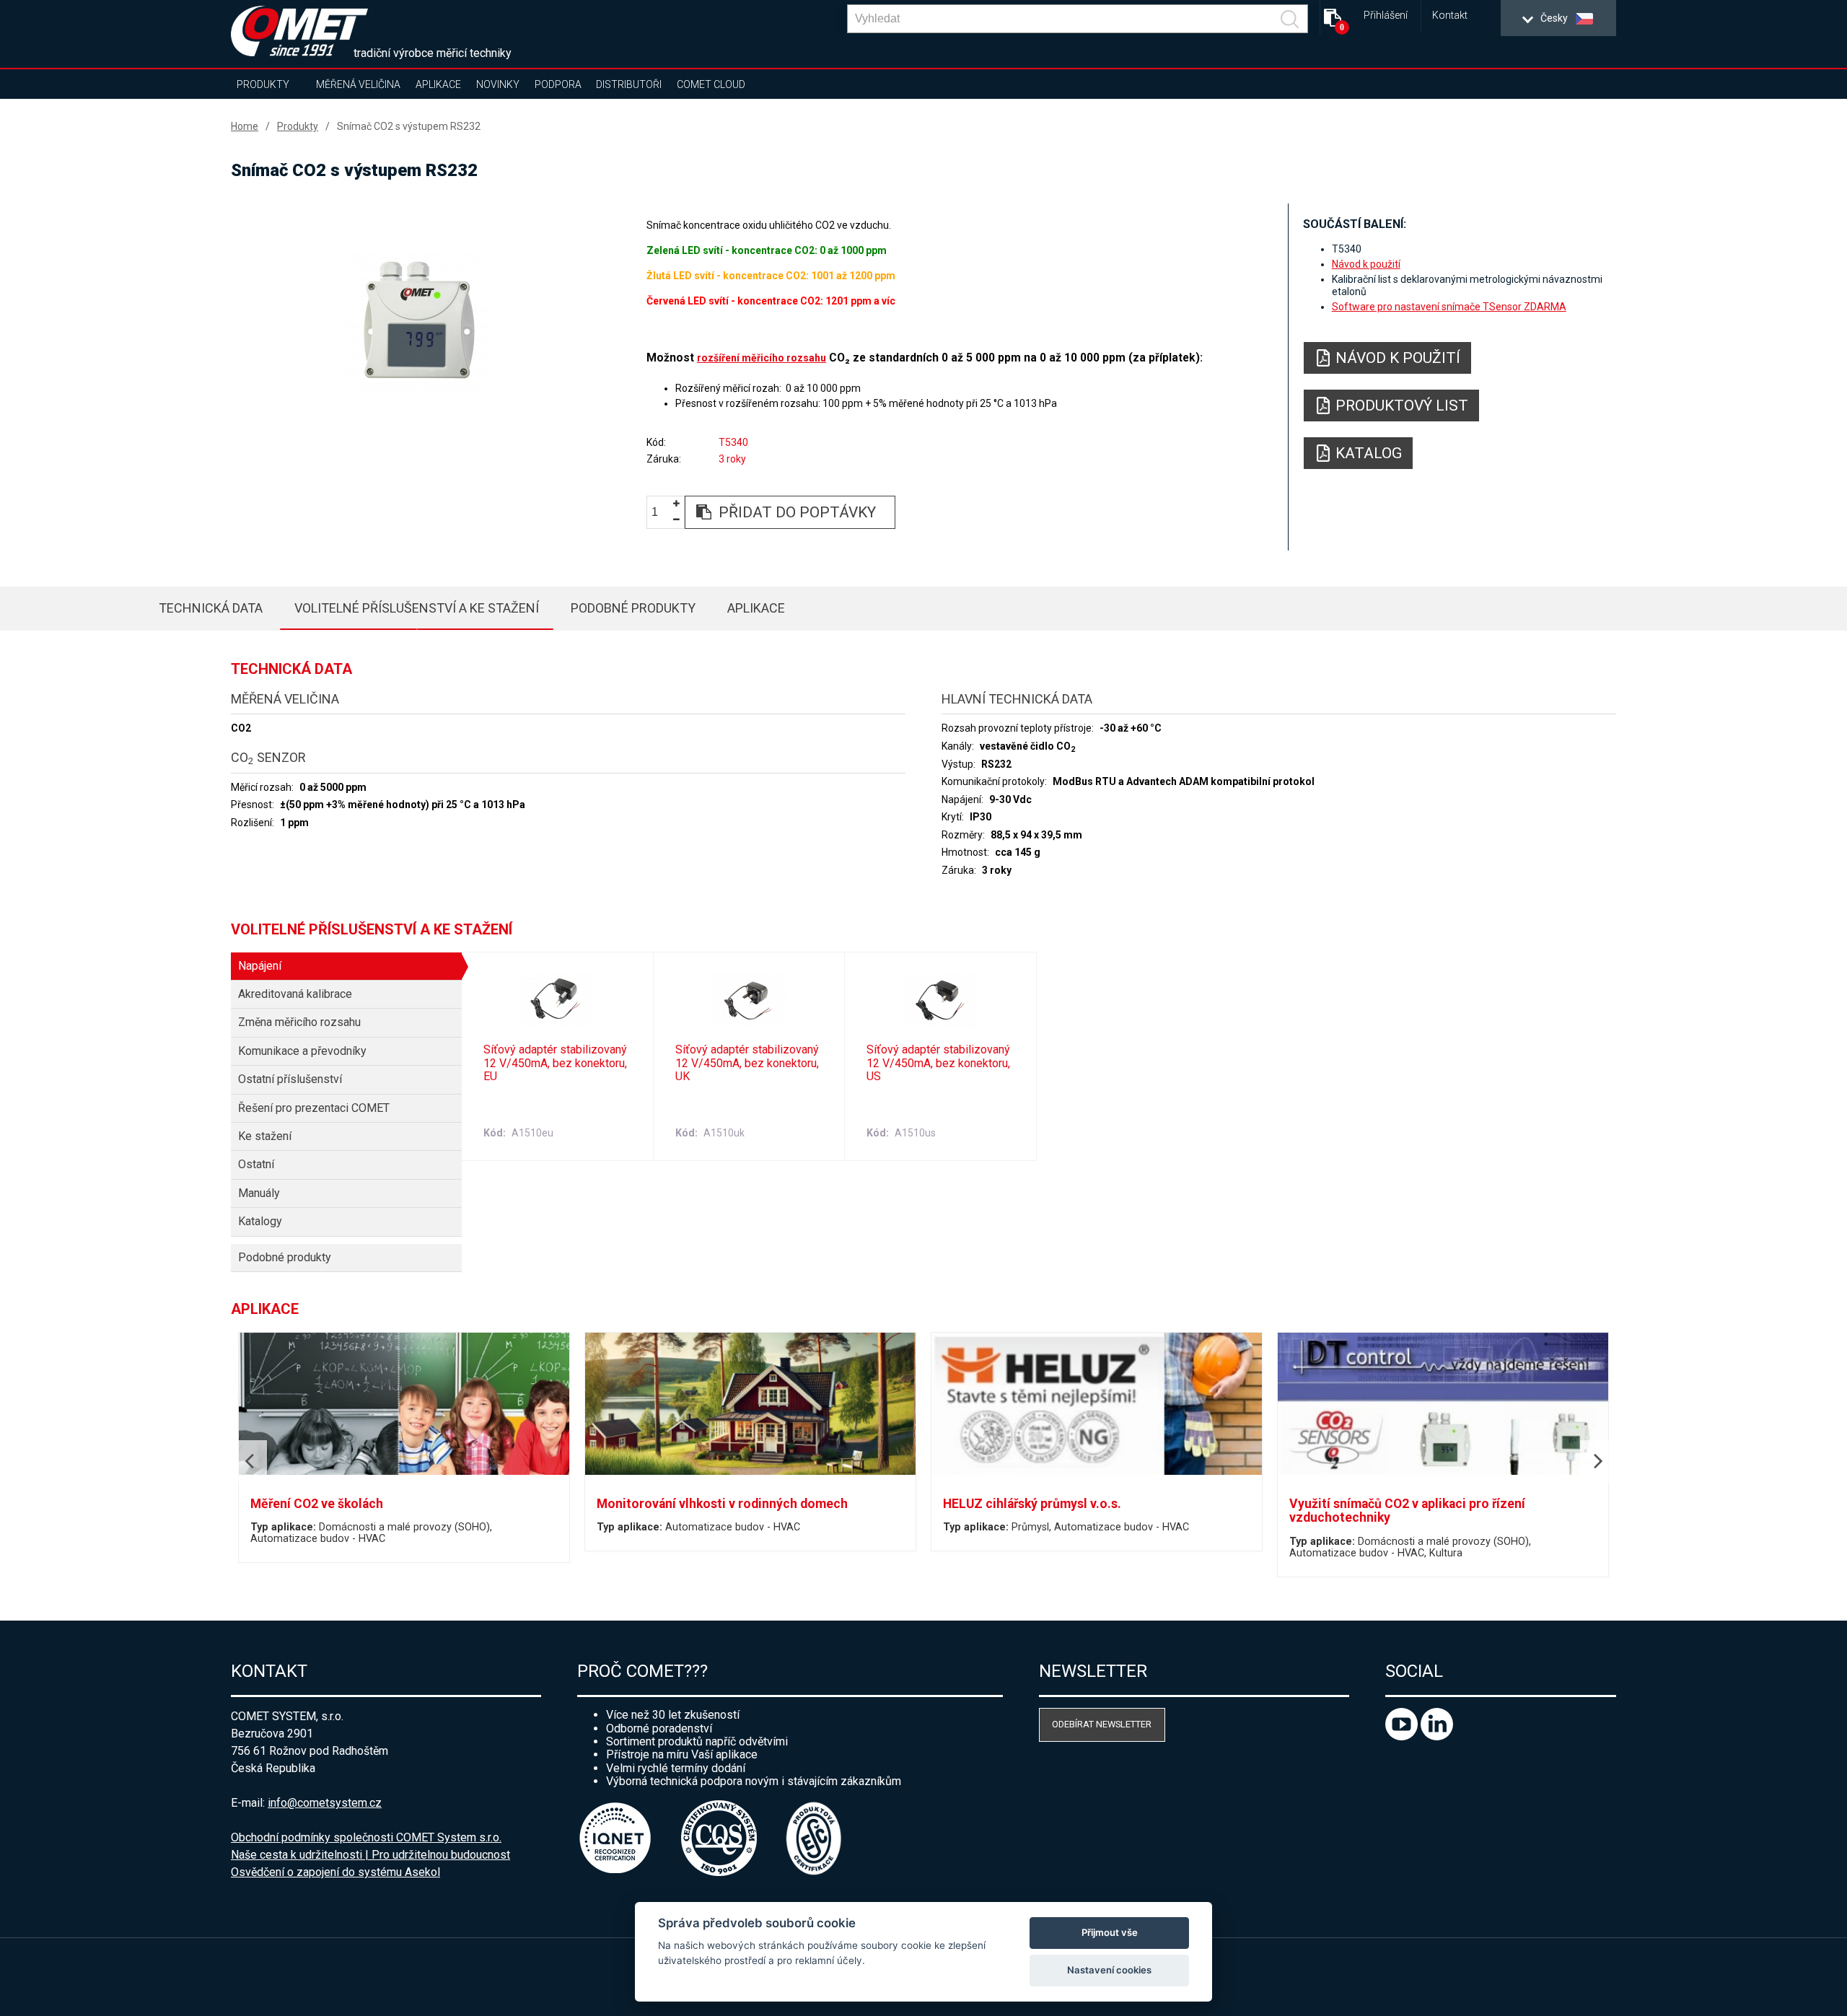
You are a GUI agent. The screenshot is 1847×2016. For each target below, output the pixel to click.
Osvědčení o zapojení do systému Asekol (335, 1872)
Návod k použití (1366, 264)
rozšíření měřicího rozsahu (762, 358)
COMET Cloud (711, 84)
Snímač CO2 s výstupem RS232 (409, 126)
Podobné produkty (633, 608)
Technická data (211, 608)
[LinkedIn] (1437, 1736)
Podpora (558, 84)
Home (245, 126)
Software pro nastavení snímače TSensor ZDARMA (1449, 307)
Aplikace (438, 84)
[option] (418, 330)
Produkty (263, 84)
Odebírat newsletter (1102, 1724)
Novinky (498, 84)
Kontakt (1450, 16)
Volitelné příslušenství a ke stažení (417, 608)
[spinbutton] (660, 513)
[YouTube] (1403, 1736)
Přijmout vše (1110, 1932)
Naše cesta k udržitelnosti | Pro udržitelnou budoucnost (370, 1855)
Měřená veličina (358, 84)
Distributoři (629, 84)
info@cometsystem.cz (325, 1803)
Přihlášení (1386, 16)
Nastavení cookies (1109, 1970)
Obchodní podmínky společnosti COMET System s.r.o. (366, 1837)
